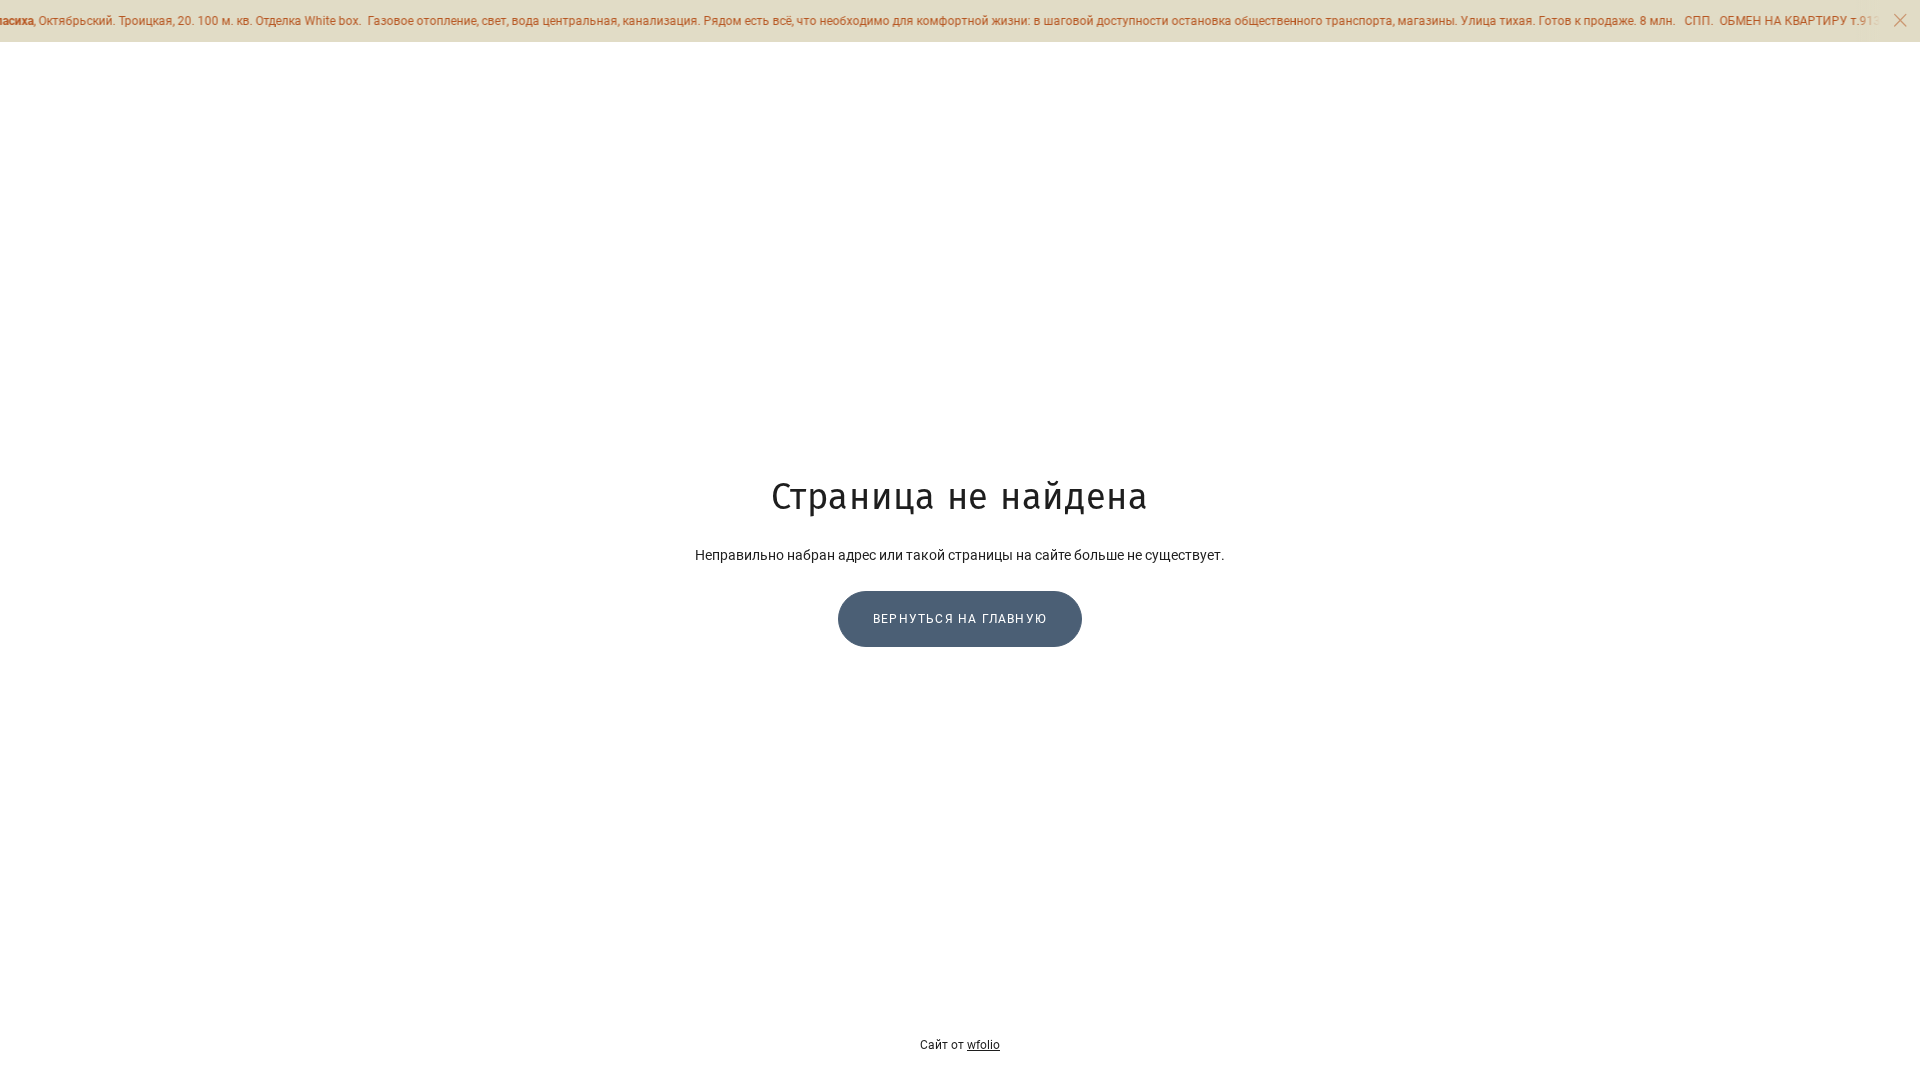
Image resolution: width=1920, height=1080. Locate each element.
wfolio (983, 1045)
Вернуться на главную (960, 619)
